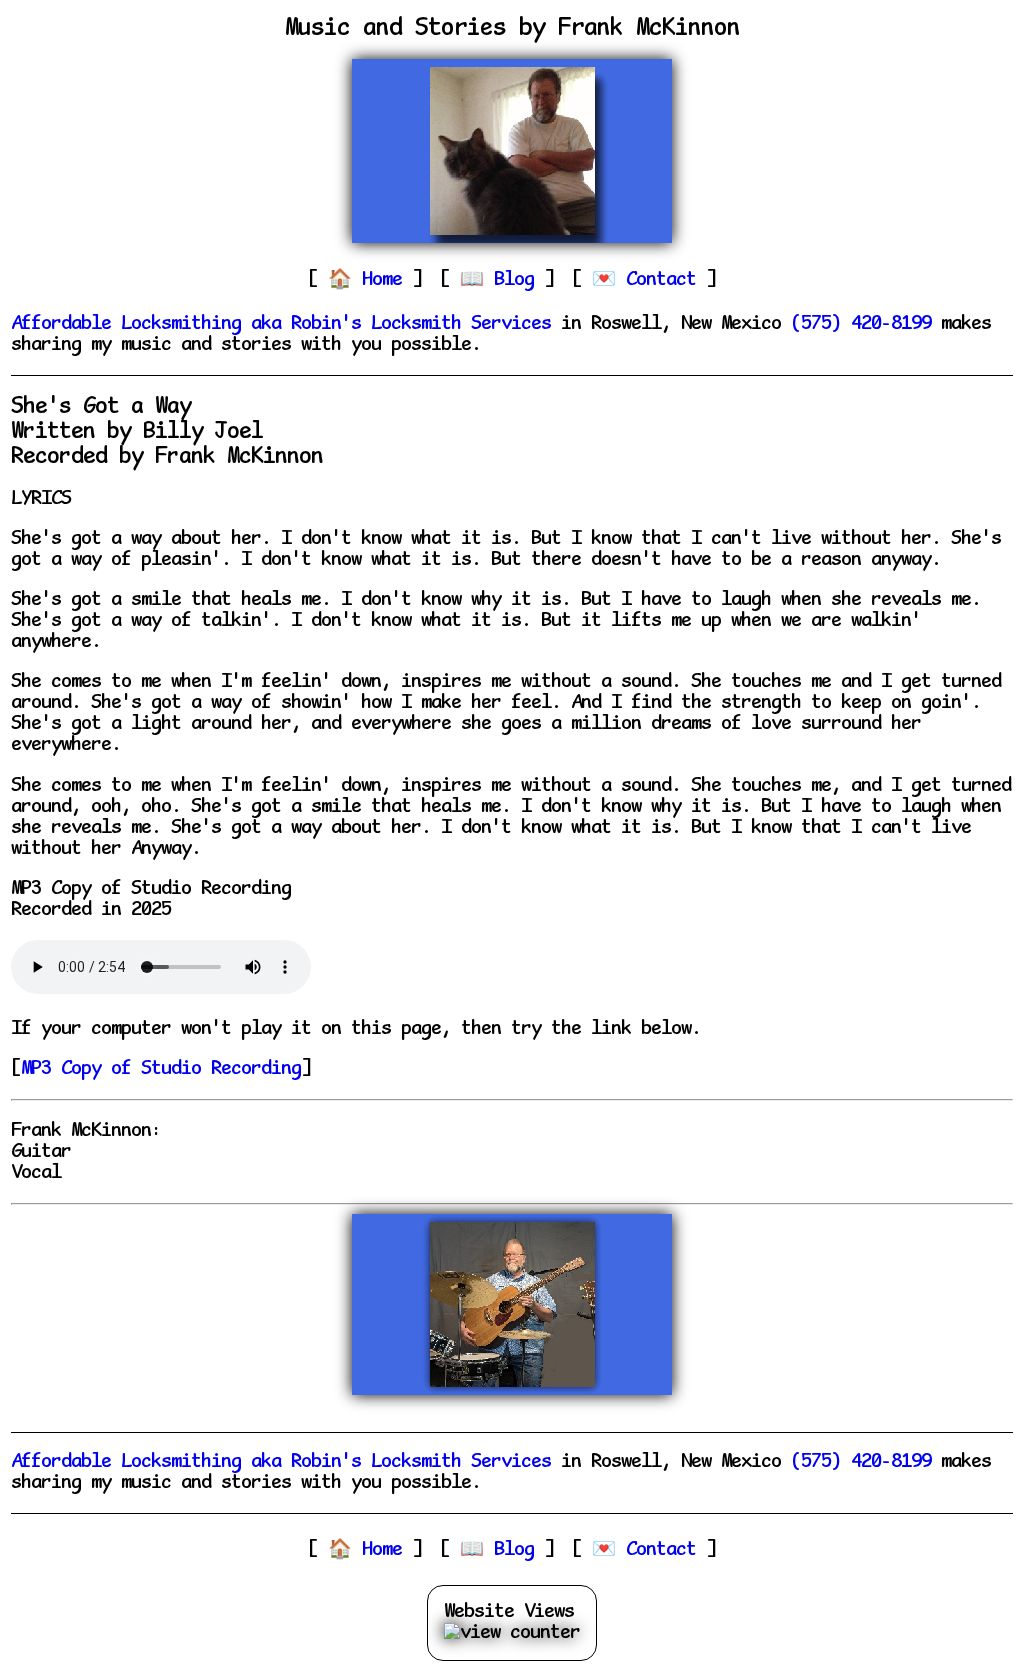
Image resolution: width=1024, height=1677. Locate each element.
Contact (666, 280)
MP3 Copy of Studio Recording (161, 1069)
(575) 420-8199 (861, 324)
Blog (519, 280)
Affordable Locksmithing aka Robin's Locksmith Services (281, 324)
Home (387, 280)
